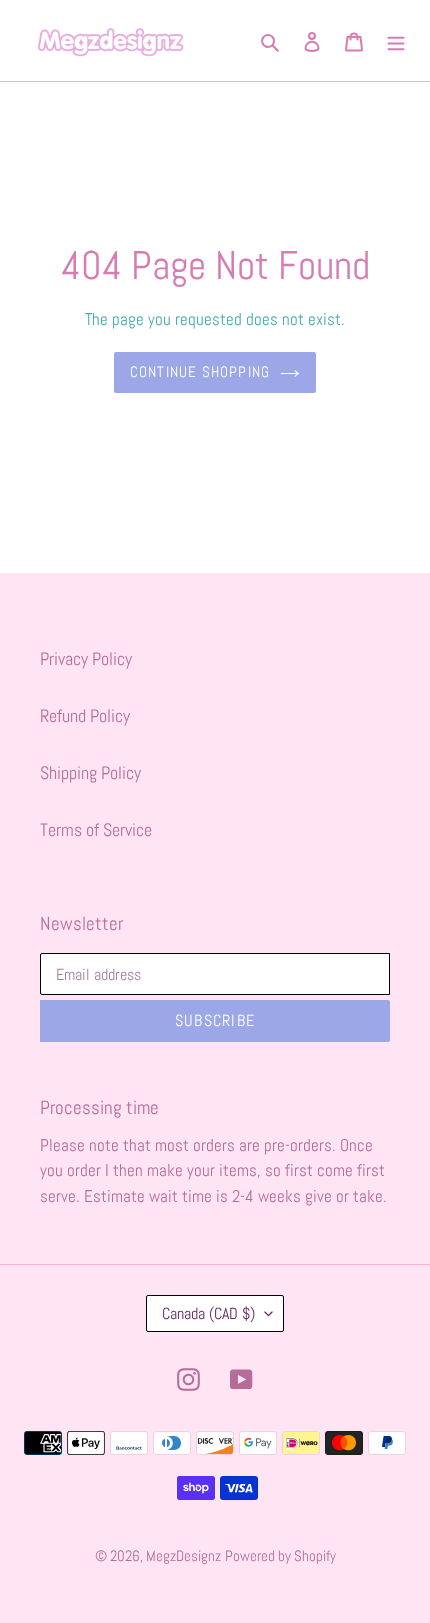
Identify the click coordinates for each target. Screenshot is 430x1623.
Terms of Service (96, 829)
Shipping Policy (90, 772)
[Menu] (396, 40)
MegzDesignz (183, 1555)
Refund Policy (85, 715)
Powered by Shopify (280, 1555)
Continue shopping (200, 371)
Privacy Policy (86, 658)
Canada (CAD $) (208, 1313)
